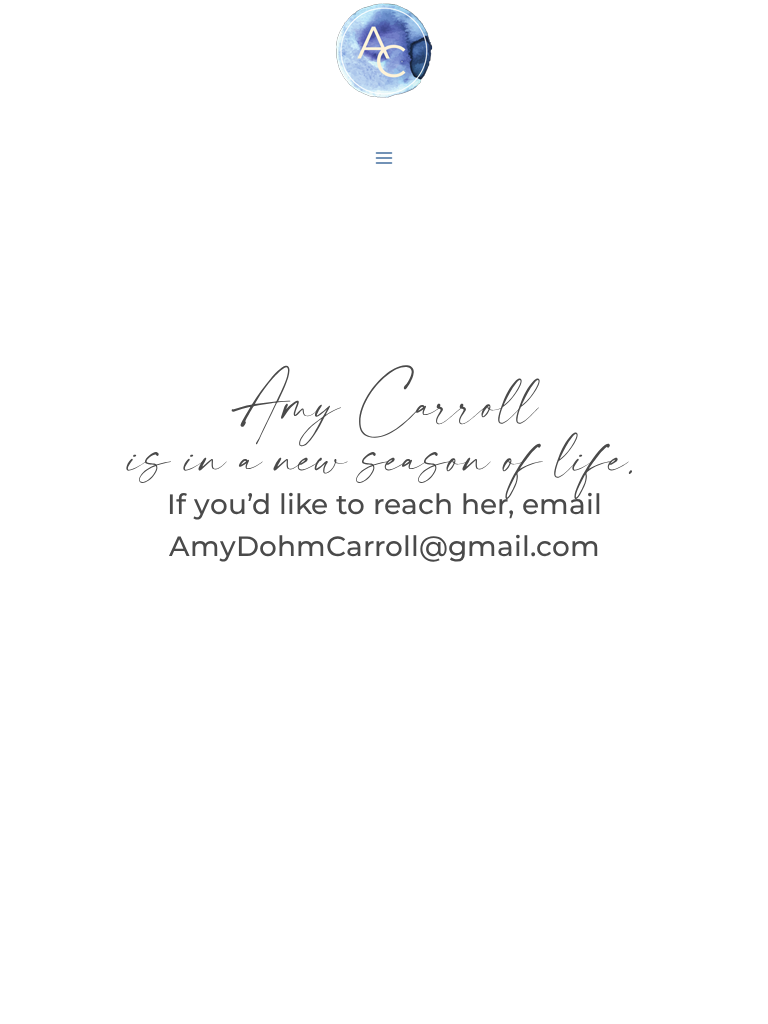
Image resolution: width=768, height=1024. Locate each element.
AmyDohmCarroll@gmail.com (384, 546)
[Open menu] (384, 157)
